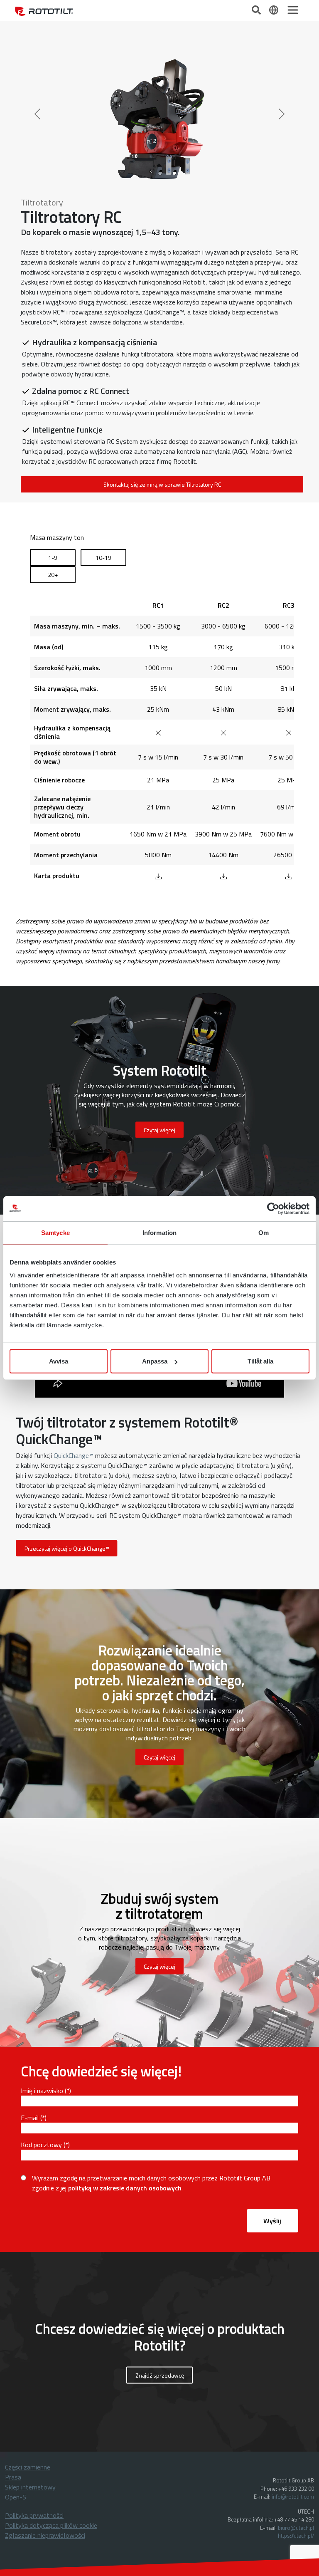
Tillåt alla (260, 1361)
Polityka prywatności (34, 2349)
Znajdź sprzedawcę (160, 2209)
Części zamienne (28, 2301)
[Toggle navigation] (293, 10)
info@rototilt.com (293, 2330)
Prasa (13, 2311)
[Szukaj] (257, 9)
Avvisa (59, 1361)
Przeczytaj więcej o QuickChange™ (67, 1382)
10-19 (103, 391)
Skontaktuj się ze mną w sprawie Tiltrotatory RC (162, 318)
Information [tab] (159, 1232)
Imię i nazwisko (42, 1924)
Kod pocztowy (41, 1978)
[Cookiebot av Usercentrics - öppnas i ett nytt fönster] (273, 1208)
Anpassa (155, 1361)
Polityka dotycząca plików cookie (51, 2359)
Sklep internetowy (30, 2321)
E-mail (30, 1951)
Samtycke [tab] (55, 1232)
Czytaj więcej (159, 1591)
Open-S (16, 2331)
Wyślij (272, 2054)
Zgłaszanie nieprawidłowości (45, 2369)
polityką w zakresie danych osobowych (125, 2022)
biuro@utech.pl (296, 2361)
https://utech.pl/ (296, 2369)
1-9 (53, 391)
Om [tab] (264, 1232)
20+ (53, 408)
